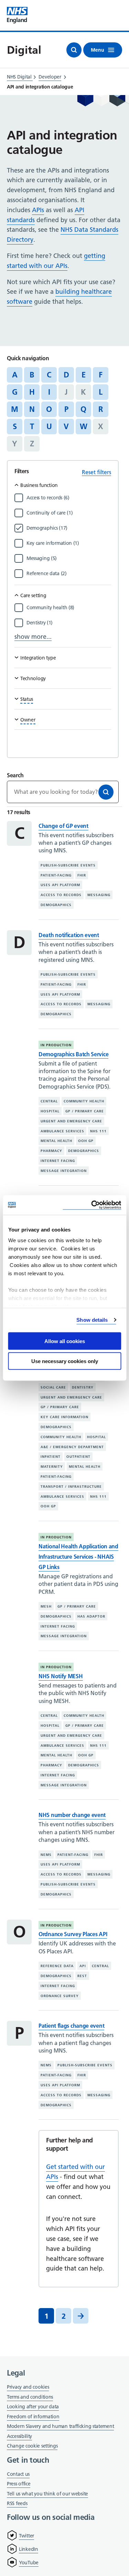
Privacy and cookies (28, 2387)
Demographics (56, 905)
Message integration (64, 1171)
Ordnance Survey (60, 1996)
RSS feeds (17, 2503)
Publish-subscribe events (68, 865)
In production (56, 1045)
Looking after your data (33, 2407)
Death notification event (69, 935)
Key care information (64, 1417)
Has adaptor (91, 1616)
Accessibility (19, 2436)
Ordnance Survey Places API (73, 1934)
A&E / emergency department (72, 1447)
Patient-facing (56, 875)
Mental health (56, 1141)
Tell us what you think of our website (47, 2494)
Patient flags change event (71, 2026)
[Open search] (74, 50)
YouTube (29, 2563)
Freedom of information (33, 2417)
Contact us (18, 2474)
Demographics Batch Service (73, 1054)
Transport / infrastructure (71, 1487)
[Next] (81, 2316)
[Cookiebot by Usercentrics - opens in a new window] (92, 1205)
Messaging (99, 895)
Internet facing (58, 1161)
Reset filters (96, 472)
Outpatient (78, 1457)
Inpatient (51, 1457)
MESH (46, 1606)
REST (82, 1976)
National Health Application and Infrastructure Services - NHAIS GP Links (78, 1557)
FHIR (82, 875)
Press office (19, 2484)
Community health (84, 1101)
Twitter (26, 2536)
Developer (50, 77)
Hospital (50, 1111)
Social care (53, 1387)
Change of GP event (63, 826)
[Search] (106, 792)
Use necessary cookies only (65, 1361)
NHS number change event (72, 1815)
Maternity (52, 1467)
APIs (38, 210)
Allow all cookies (65, 1341)
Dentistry (83, 1387)
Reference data (57, 1966)
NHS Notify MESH (61, 1676)
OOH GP (86, 1141)
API (83, 1966)
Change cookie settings (32, 2446)
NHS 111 (98, 1131)
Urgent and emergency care (71, 1121)
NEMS (46, 1855)
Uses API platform (60, 885)
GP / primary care (85, 1111)
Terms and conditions (30, 2397)
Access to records (61, 895)
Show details (92, 1320)
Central (49, 1101)
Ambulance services (62, 1131)
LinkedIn (29, 2549)
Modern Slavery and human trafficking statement (60, 2427)
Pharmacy (51, 1151)
